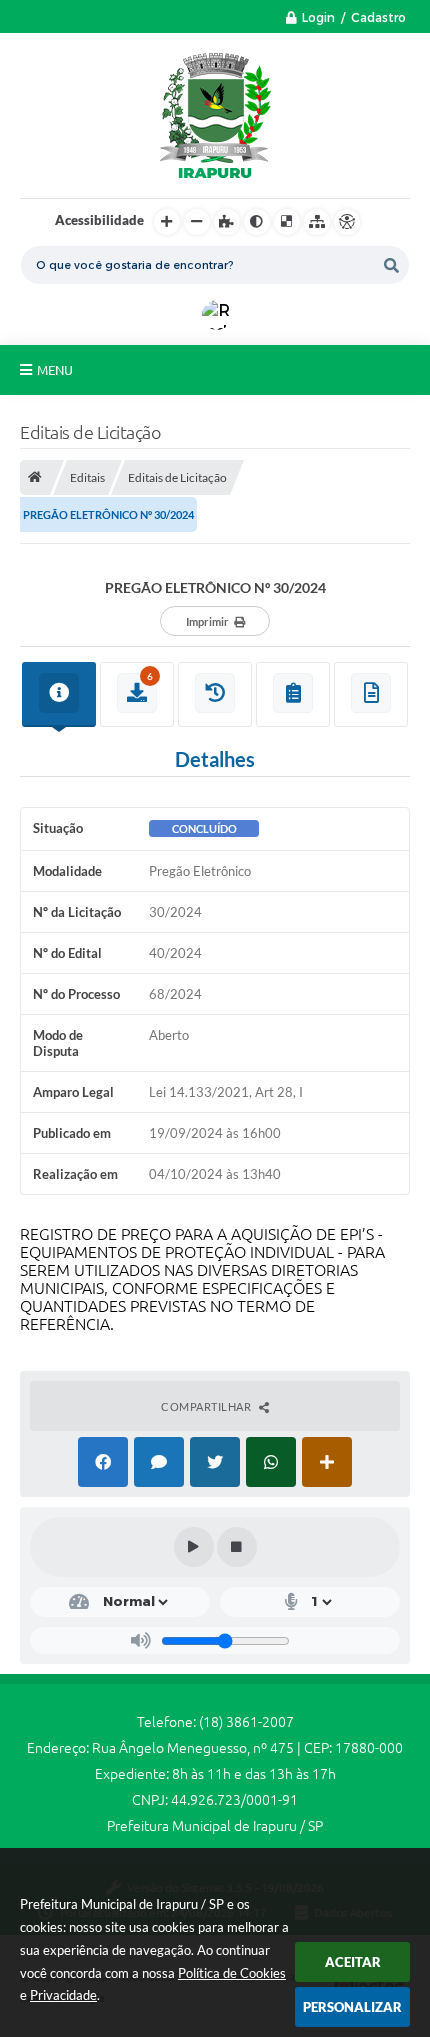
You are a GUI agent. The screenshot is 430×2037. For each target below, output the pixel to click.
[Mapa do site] (317, 222)
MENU (55, 370)
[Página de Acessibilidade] (347, 222)
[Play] (194, 1547)
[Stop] (237, 1547)
